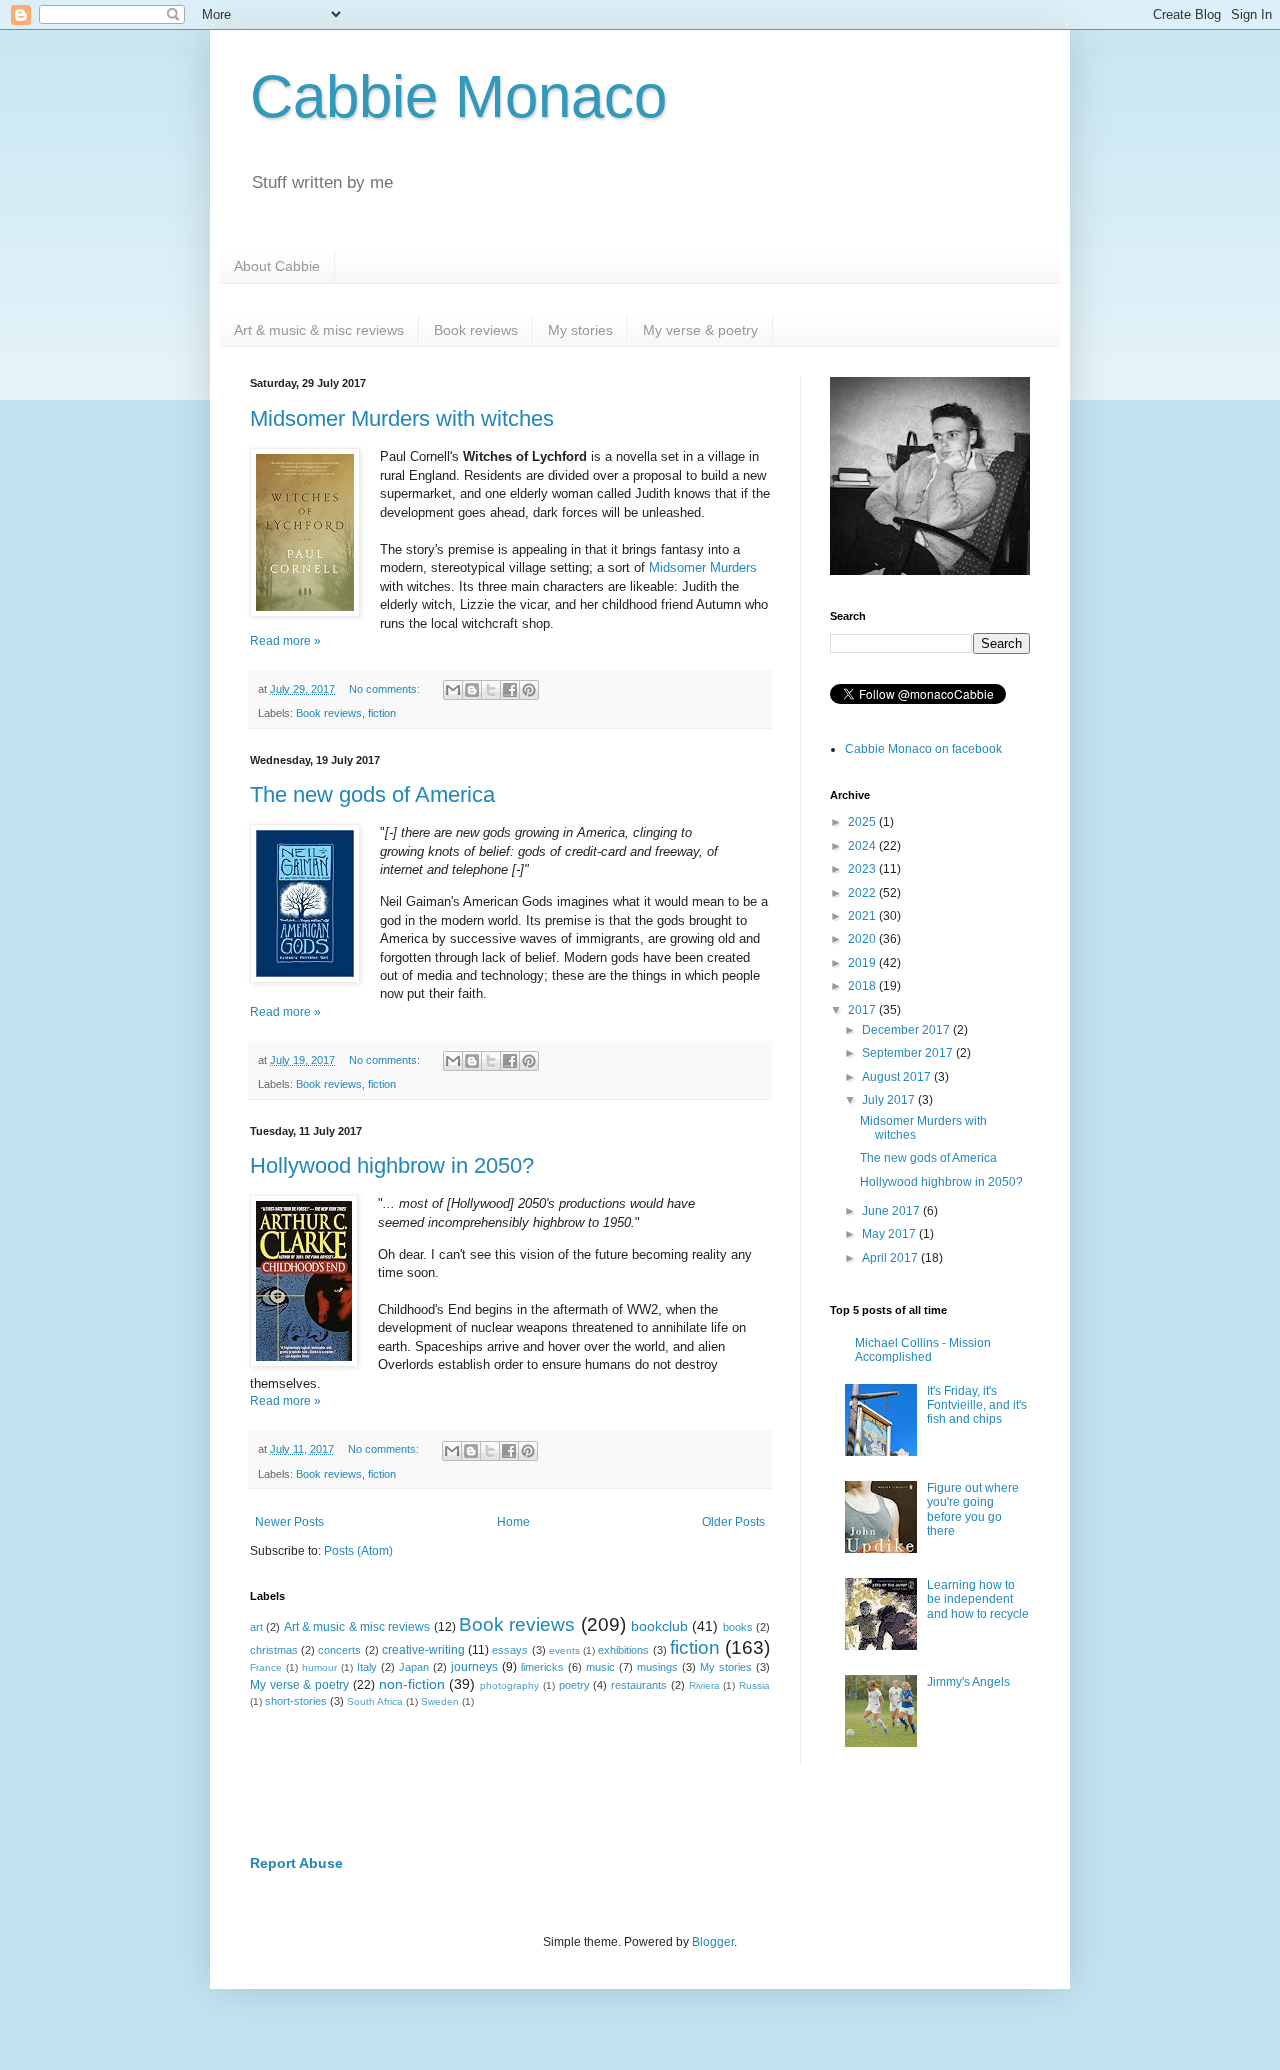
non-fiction (412, 1684)
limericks (542, 1667)
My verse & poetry (700, 330)
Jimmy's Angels (968, 1682)
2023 (863, 869)
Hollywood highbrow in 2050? (392, 1165)
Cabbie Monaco (458, 96)
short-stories (296, 1701)
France (266, 1667)
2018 (863, 986)
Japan (414, 1667)
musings (657, 1667)
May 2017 (890, 1234)
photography (509, 1685)
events (564, 1650)
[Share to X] (491, 690)
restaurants (639, 1685)
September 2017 (909, 1053)
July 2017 (890, 1100)
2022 (863, 893)
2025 (863, 822)
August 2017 (898, 1077)
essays (510, 1650)
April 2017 (891, 1258)
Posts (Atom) (358, 1551)
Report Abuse (296, 1863)
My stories (580, 330)
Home (513, 1522)
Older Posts (733, 1522)
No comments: (386, 689)
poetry (574, 1685)
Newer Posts (289, 1522)
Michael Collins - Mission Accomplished (923, 1350)
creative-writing (423, 1650)
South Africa (375, 1701)
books (738, 1627)
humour (319, 1667)
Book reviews (476, 330)
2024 (863, 846)
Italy (367, 1667)
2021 (863, 916)
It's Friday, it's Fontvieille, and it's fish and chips (977, 1405)
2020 (863, 939)
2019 (863, 963)
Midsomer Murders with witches (402, 418)
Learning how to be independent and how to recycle (978, 1599)
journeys (474, 1667)
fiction (382, 713)
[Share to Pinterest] (529, 690)
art (256, 1627)
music (600, 1667)
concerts (339, 1650)
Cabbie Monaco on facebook (923, 749)
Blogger (713, 1942)
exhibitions (623, 1650)
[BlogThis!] (472, 690)
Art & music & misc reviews (319, 330)
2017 (863, 1010)
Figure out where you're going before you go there (973, 1509)
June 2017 (892, 1211)
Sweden (440, 1701)
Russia (754, 1685)
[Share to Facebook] (510, 690)
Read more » (285, 641)
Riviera (704, 1685)
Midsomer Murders (703, 567)
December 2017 (907, 1030)
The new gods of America (372, 794)
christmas (274, 1650)
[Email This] (453, 690)
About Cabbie (277, 266)
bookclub (659, 1626)
